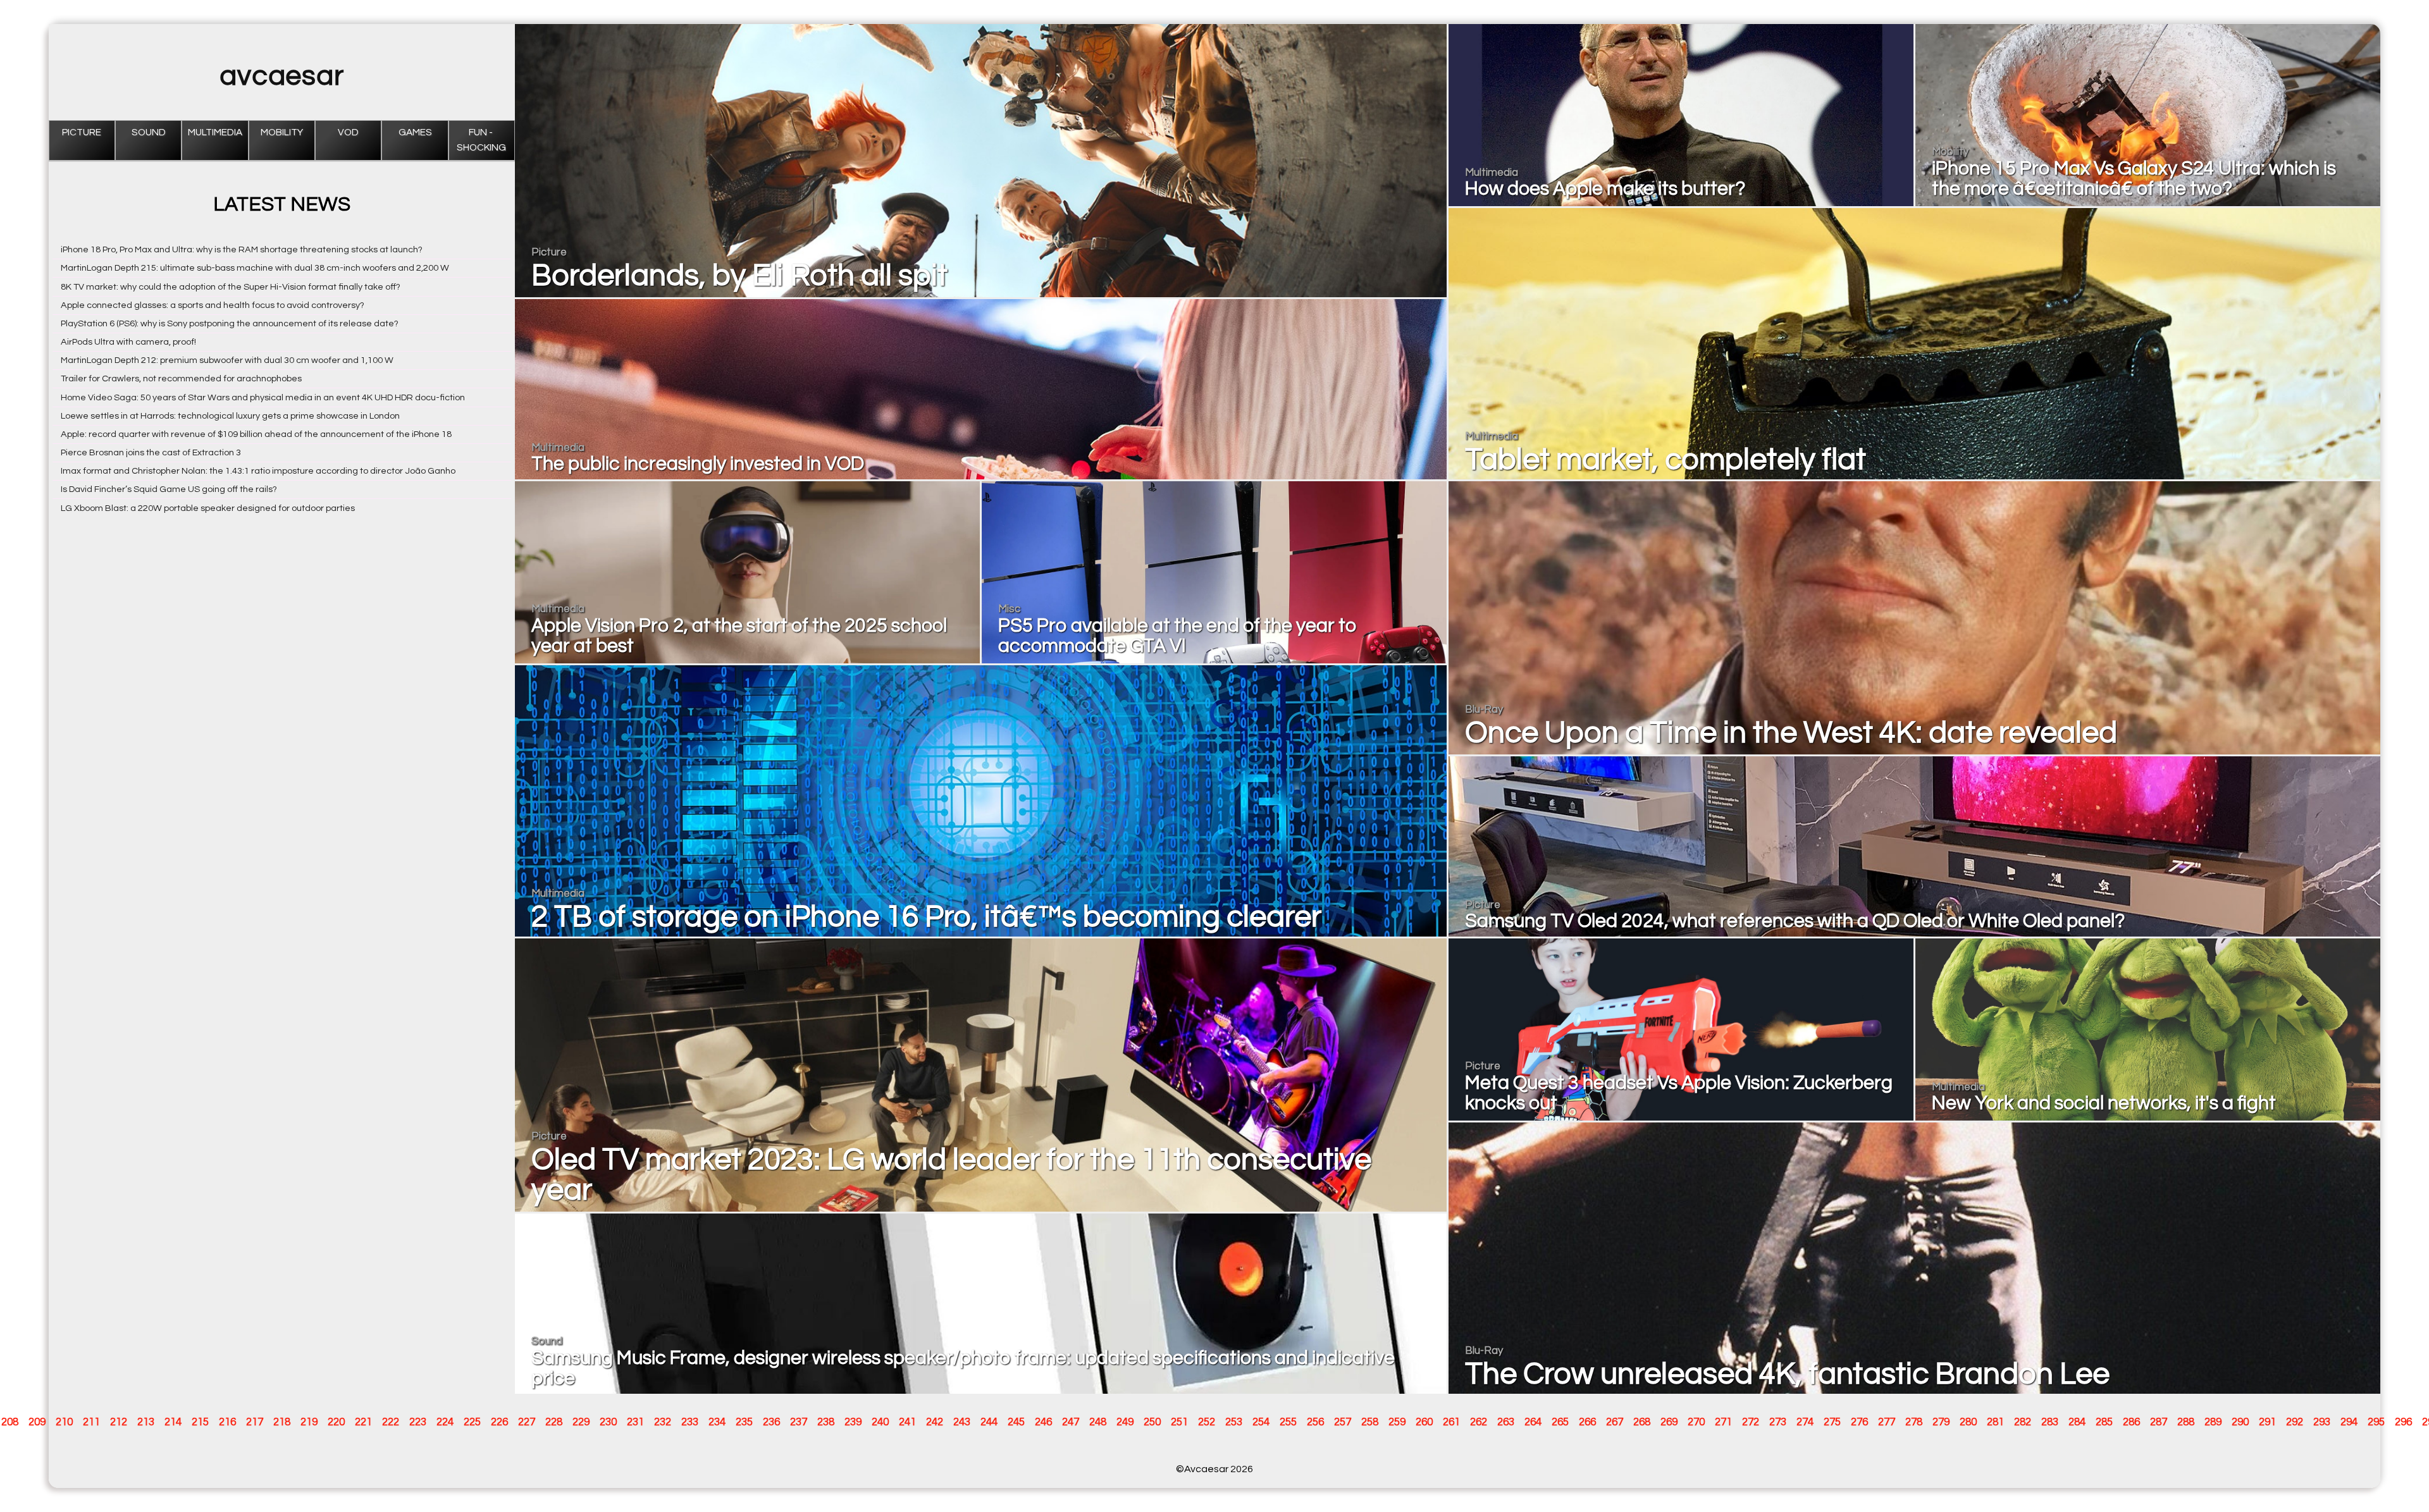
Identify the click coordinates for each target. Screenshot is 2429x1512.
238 (826, 1422)
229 (581, 1422)
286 (2131, 1422)
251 (1179, 1422)
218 (282, 1422)
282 (2023, 1422)
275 (1832, 1422)
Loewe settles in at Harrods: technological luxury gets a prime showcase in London (230, 416)
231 (635, 1422)
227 (527, 1422)
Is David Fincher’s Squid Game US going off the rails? (169, 489)
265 (1560, 1422)
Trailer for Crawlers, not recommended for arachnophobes (181, 378)
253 (1234, 1422)
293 (2322, 1422)
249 (1125, 1422)
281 (1995, 1422)
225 (472, 1422)
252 (1207, 1422)
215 (200, 1422)
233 (690, 1422)
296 (2403, 1422)
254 (1261, 1422)
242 (935, 1422)
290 (2240, 1422)
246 (1043, 1422)
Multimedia (215, 132)
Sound (149, 132)
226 (499, 1422)
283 (2050, 1422)
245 (1016, 1422)
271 (1723, 1422)
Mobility (282, 132)
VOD (348, 132)
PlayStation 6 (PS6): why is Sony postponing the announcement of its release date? (230, 323)
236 (771, 1422)
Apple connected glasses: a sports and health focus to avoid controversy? (213, 305)
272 (1751, 1422)
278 (1914, 1422)
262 (1479, 1422)
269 (1669, 1422)
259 (1397, 1422)
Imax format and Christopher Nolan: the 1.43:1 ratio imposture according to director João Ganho (258, 471)
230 (608, 1422)
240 (880, 1422)
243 (962, 1422)
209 (37, 1422)
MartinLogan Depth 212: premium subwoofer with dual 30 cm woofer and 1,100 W (227, 360)
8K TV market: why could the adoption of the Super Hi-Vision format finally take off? (231, 287)
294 (2349, 1422)
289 (2213, 1422)
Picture (82, 132)
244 (989, 1422)
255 (1288, 1422)
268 (1642, 1422)
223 (418, 1422)
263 (1506, 1422)
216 (227, 1422)
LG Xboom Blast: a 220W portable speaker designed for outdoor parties (208, 508)
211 (91, 1422)
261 (1451, 1422)
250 (1152, 1422)
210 (64, 1422)
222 (391, 1422)
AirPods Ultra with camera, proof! (128, 342)
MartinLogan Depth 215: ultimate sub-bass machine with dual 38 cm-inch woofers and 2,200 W (255, 268)
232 (663, 1422)
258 (1370, 1422)
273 (1778, 1422)
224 (445, 1422)
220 (336, 1422)
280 (1968, 1422)
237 (799, 1422)
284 (2077, 1422)
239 (853, 1422)
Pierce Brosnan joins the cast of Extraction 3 (151, 452)
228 (554, 1422)
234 (717, 1422)
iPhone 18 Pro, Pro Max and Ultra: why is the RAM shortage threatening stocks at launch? (242, 249)
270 (1696, 1422)
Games (415, 132)
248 (1098, 1422)
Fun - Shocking (481, 140)
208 (10, 1422)
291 (2267, 1422)
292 (2295, 1422)
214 (173, 1422)
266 (1587, 1422)
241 (907, 1422)
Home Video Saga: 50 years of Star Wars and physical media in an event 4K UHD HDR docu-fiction (263, 397)
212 (119, 1422)
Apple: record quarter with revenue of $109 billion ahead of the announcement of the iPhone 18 (256, 434)
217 (255, 1422)
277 (1887, 1422)
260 (1424, 1422)
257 (1343, 1422)
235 (744, 1422)
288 (2186, 1422)
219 (309, 1422)
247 (1071, 1422)
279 (1941, 1422)
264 (1533, 1422)
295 (2376, 1422)
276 (1859, 1422)
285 (2104, 1422)
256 (1315, 1422)
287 (2159, 1422)
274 (1805, 1422)
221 (363, 1422)
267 (1615, 1422)
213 (146, 1422)
